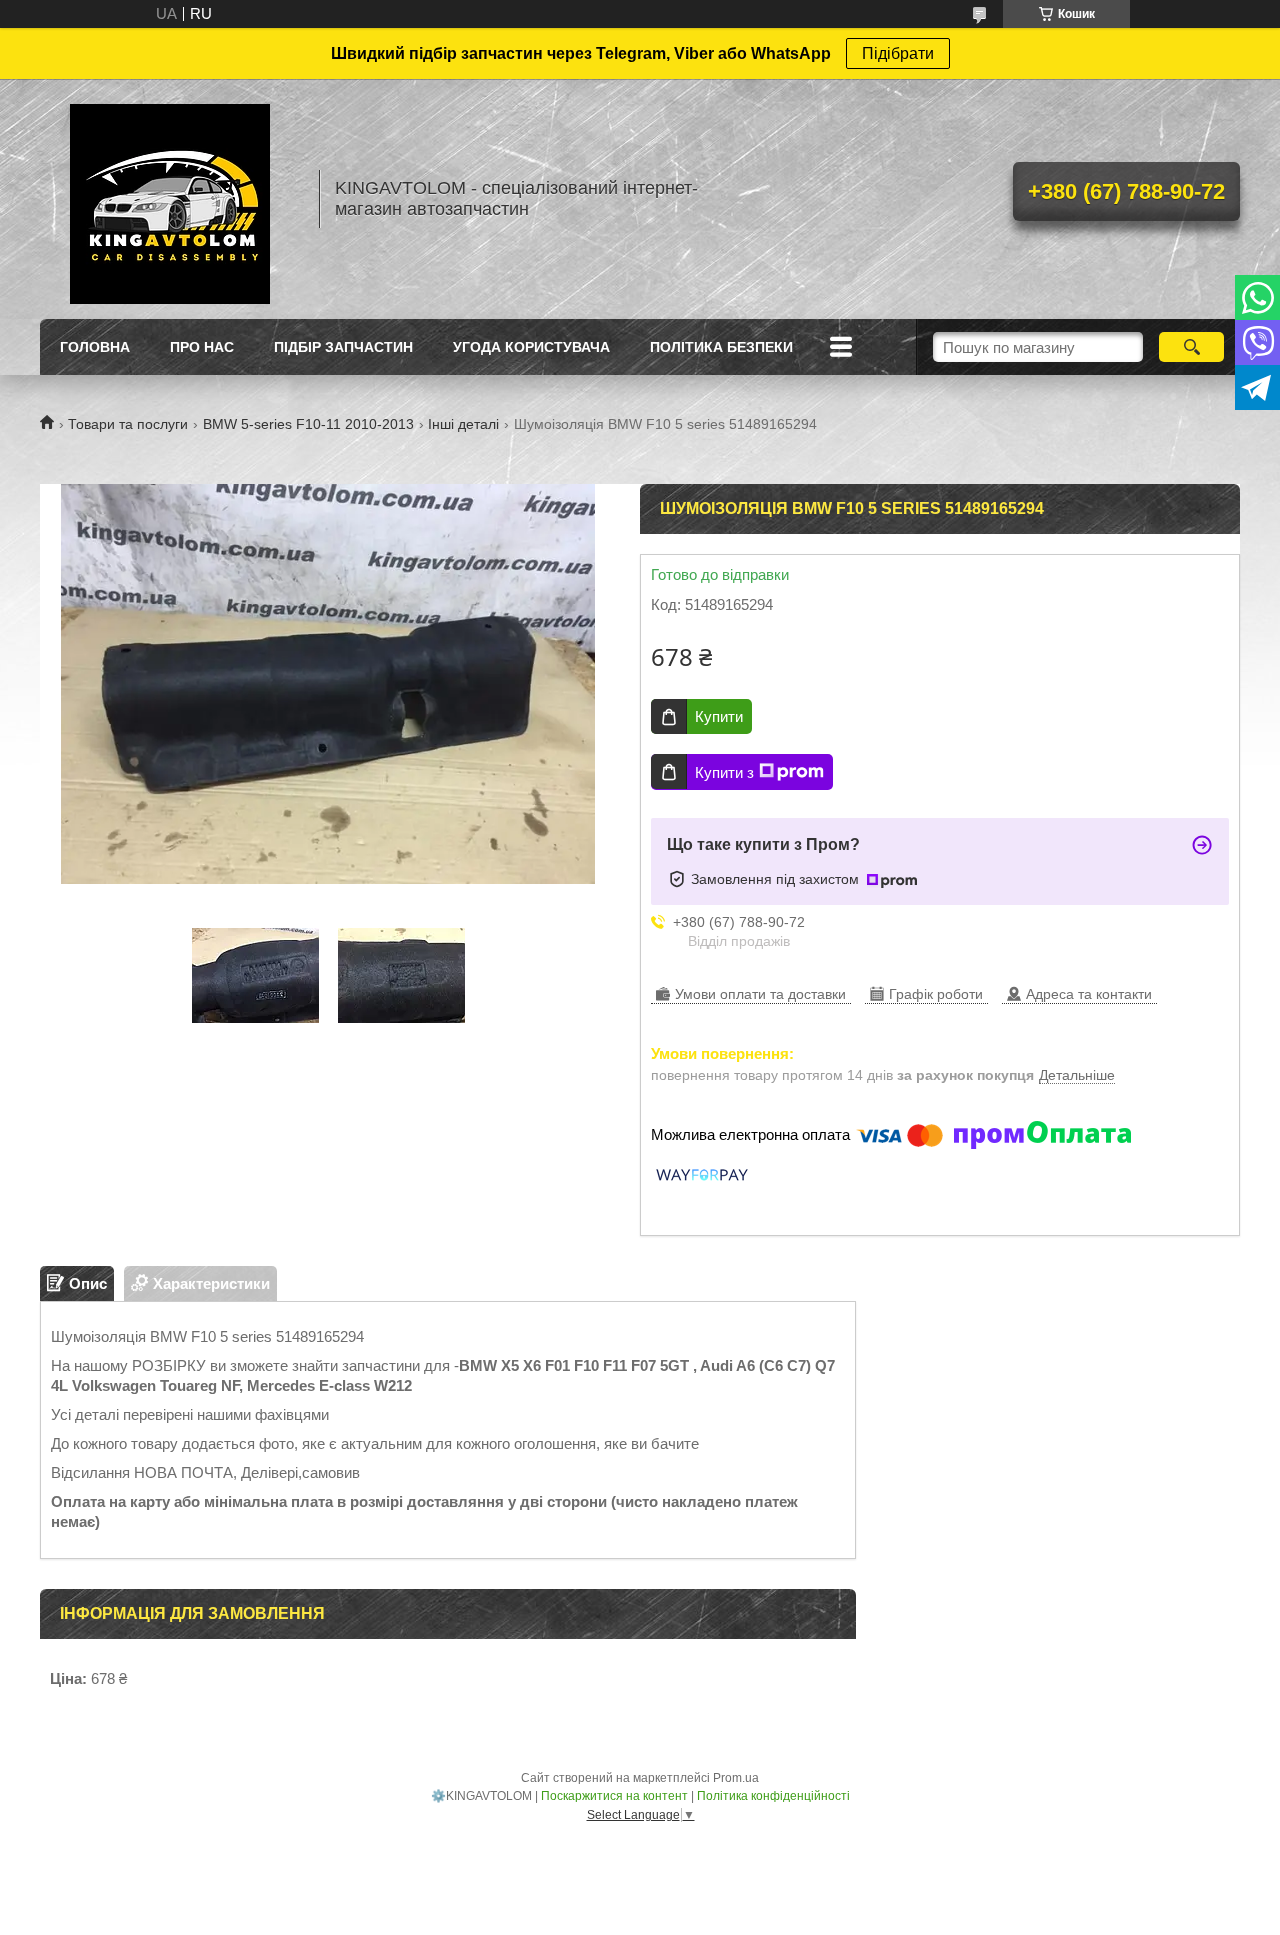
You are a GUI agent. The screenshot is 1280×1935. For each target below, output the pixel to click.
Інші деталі (463, 424)
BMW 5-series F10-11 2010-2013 (308, 424)
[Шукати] (1191, 347)
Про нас (202, 347)
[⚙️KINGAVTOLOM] (170, 199)
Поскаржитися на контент (614, 1796)
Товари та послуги (128, 424)
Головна (95, 347)
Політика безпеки (721, 347)
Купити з (724, 772)
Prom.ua (736, 1778)
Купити (719, 716)
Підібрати (898, 53)
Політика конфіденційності (773, 1796)
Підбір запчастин (343, 347)
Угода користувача (531, 347)
